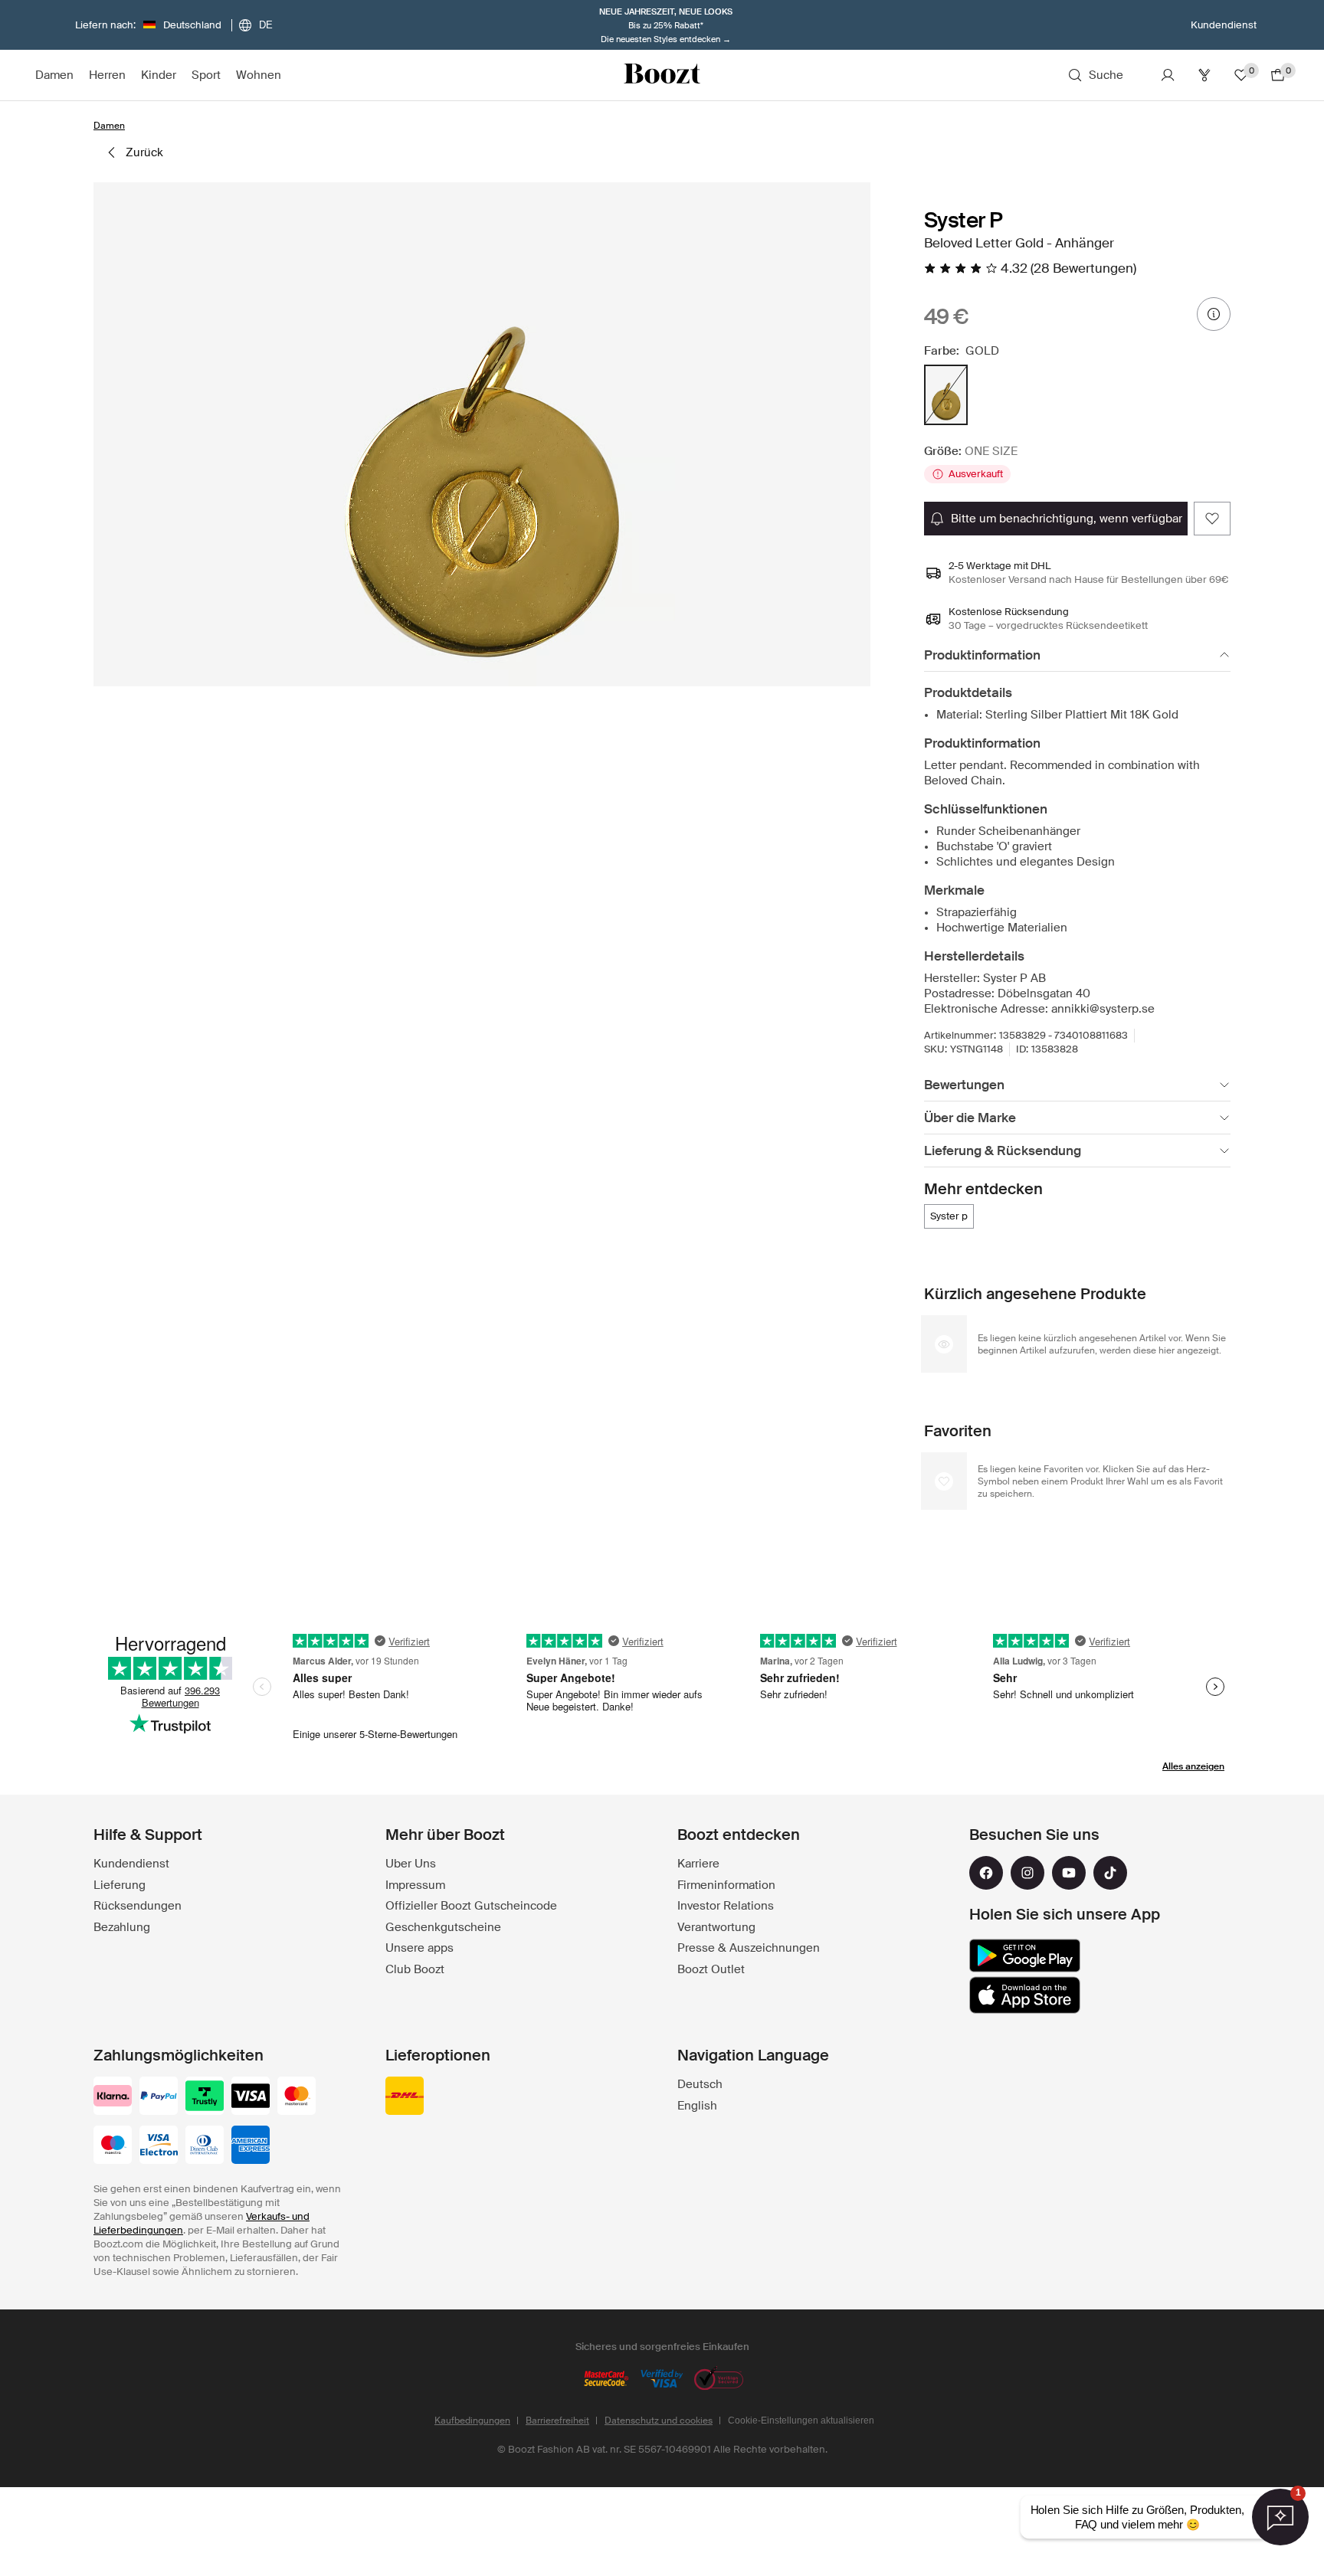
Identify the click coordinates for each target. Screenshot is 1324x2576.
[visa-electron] (159, 2146)
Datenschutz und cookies (659, 2421)
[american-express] (251, 2146)
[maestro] (113, 2146)
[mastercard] (297, 2097)
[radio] (946, 395)
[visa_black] (251, 2097)
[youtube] (1069, 1873)
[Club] (1204, 75)
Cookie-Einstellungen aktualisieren (801, 2421)
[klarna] (113, 2097)
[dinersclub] (205, 2146)
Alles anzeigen (1193, 1766)
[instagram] (1027, 1873)
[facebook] (986, 1873)
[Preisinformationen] (1214, 314)
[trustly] (205, 2097)
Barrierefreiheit (557, 2421)
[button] (482, 434)
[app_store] (1025, 1995)
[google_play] (1025, 1956)
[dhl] (405, 2097)
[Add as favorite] (1212, 519)
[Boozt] (662, 75)
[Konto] (1168, 75)
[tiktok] (1110, 1873)
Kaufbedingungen (472, 2421)
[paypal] (159, 2097)
